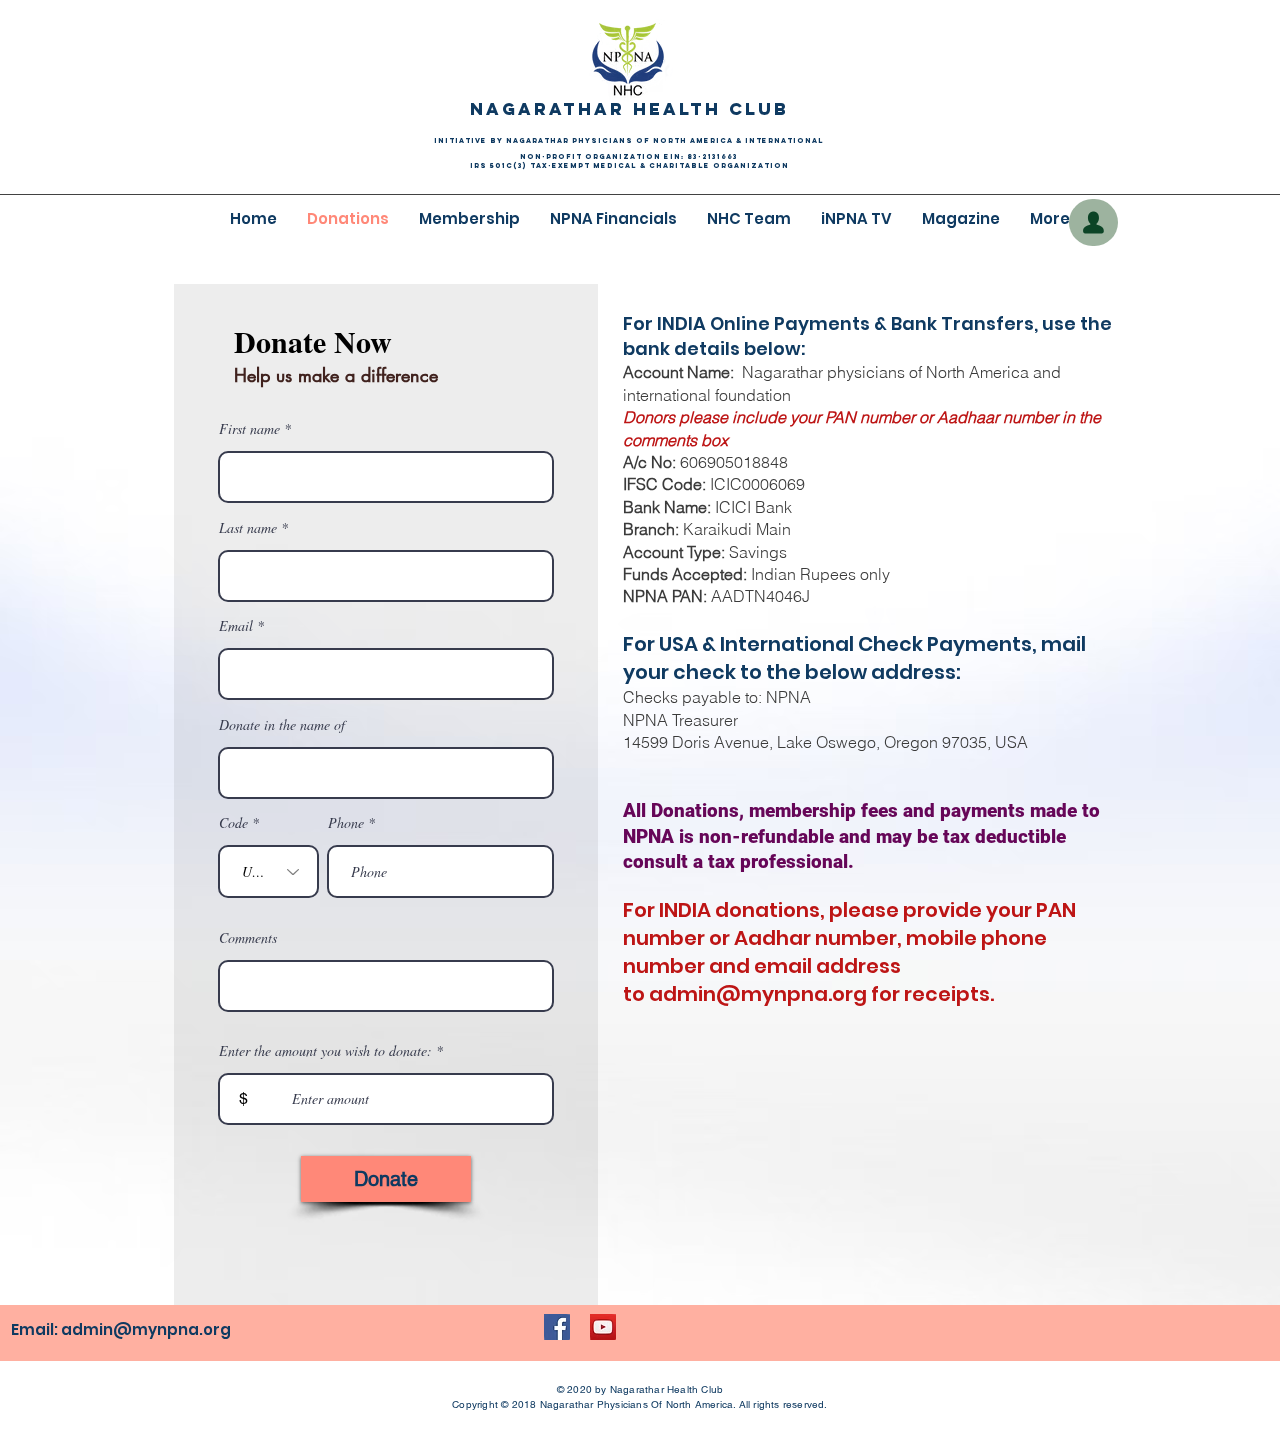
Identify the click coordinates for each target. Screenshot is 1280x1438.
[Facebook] (557, 1327)
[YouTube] (603, 1327)
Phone (346, 823)
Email (236, 626)
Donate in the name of (282, 725)
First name (249, 429)
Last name (248, 528)
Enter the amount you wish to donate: (325, 1051)
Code (233, 823)
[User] (1093, 222)
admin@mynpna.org (758, 994)
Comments (248, 938)
